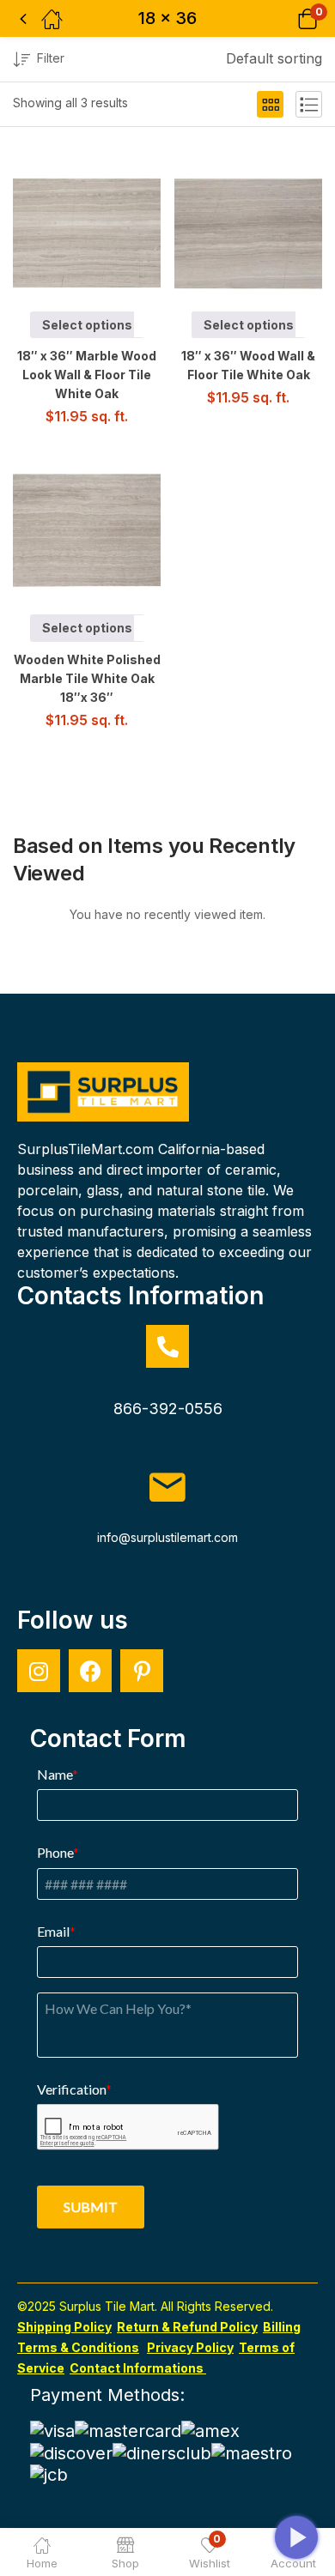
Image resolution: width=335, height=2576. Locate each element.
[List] (309, 104)
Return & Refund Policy (187, 2327)
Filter (51, 58)
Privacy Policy (190, 2347)
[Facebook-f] (90, 1671)
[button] (286, 18)
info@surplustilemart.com (167, 1537)
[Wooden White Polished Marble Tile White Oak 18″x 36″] (97, 531)
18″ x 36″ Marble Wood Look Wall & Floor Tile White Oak (87, 375)
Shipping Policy (64, 2327)
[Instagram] (39, 1671)
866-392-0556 (168, 1409)
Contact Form (108, 1738)
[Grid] (270, 104)
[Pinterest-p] (142, 1671)
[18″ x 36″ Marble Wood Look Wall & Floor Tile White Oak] (97, 228)
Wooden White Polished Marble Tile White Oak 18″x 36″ (87, 678)
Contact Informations (138, 2368)
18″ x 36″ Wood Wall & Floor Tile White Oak (248, 365)
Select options (87, 325)
